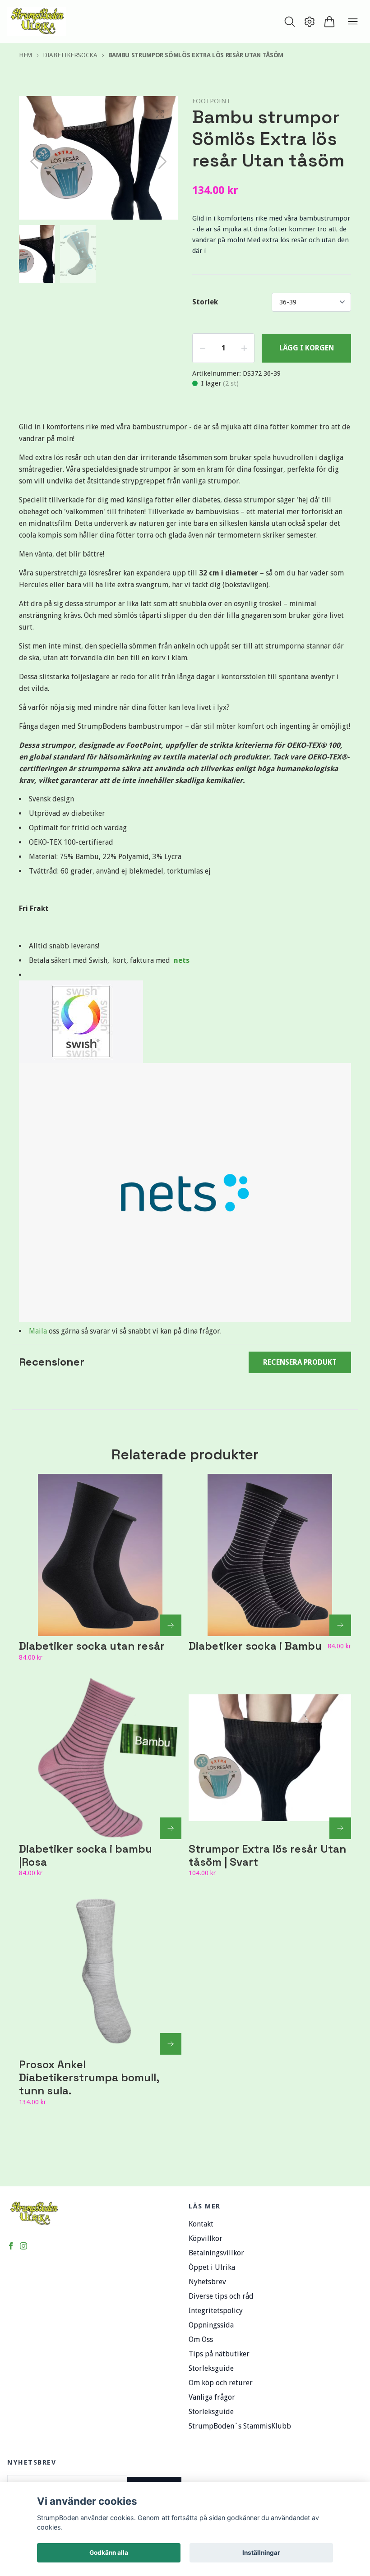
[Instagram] (23, 2246)
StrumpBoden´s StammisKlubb (240, 2426)
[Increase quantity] (244, 348)
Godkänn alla (109, 2553)
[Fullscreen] (160, 114)
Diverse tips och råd (221, 2296)
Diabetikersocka (70, 55)
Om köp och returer (221, 2383)
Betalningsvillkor (216, 2253)
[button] (162, 161)
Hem (25, 55)
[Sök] (290, 22)
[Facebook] (11, 2246)
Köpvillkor (206, 2238)
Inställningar (261, 2553)
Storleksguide (211, 2368)
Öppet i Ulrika (212, 2267)
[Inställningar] (310, 22)
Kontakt (201, 2224)
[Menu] (353, 22)
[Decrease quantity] (203, 348)
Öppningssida (211, 2325)
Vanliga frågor (212, 2397)
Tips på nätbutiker (219, 2354)
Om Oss (201, 2339)
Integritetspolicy (216, 2311)
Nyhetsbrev (207, 2282)
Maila (39, 1331)
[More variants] (171, 1625)
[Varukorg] (329, 22)
